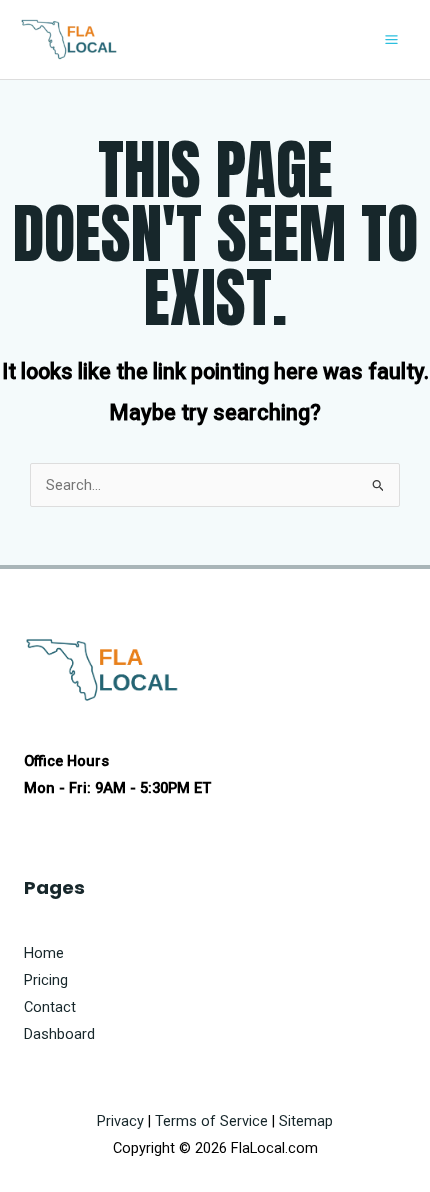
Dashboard (59, 1034)
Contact (50, 1007)
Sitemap (306, 1121)
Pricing (46, 980)
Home (44, 953)
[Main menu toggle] (391, 39)
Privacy (120, 1121)
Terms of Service (211, 1121)
